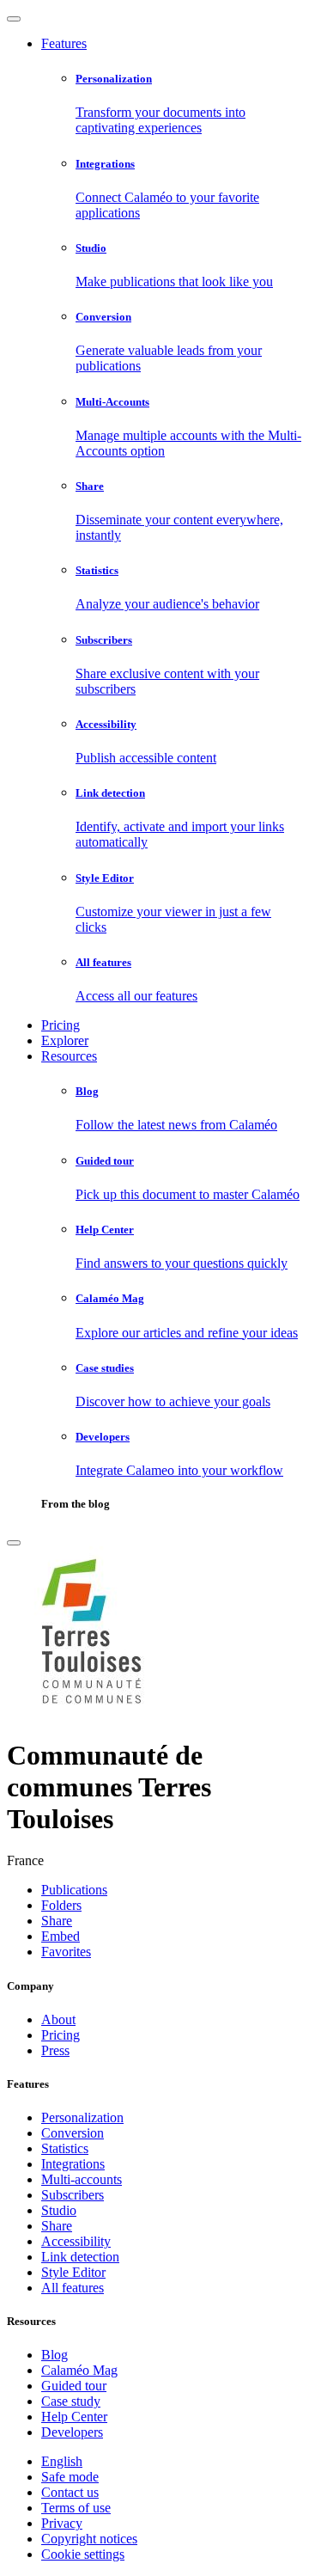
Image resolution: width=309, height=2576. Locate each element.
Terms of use (76, 2508)
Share (57, 2226)
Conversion (73, 2133)
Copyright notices (89, 2539)
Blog (55, 2355)
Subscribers (73, 2195)
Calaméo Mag (79, 2370)
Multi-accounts (82, 2179)
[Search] (14, 1543)
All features (73, 2288)
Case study (71, 2401)
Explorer (65, 1040)
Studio (59, 2210)
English (62, 2461)
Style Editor (73, 2272)
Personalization (82, 2117)
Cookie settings (83, 2554)
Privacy (62, 2523)
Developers (72, 2432)
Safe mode (70, 2477)
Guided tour (74, 2386)
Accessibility (76, 2241)
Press (55, 2050)
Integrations (73, 2164)
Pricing (61, 1025)
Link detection (80, 2257)
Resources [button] (69, 1056)
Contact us (70, 2492)
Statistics (65, 2148)
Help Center (74, 2417)
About (58, 2019)
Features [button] (64, 43)
